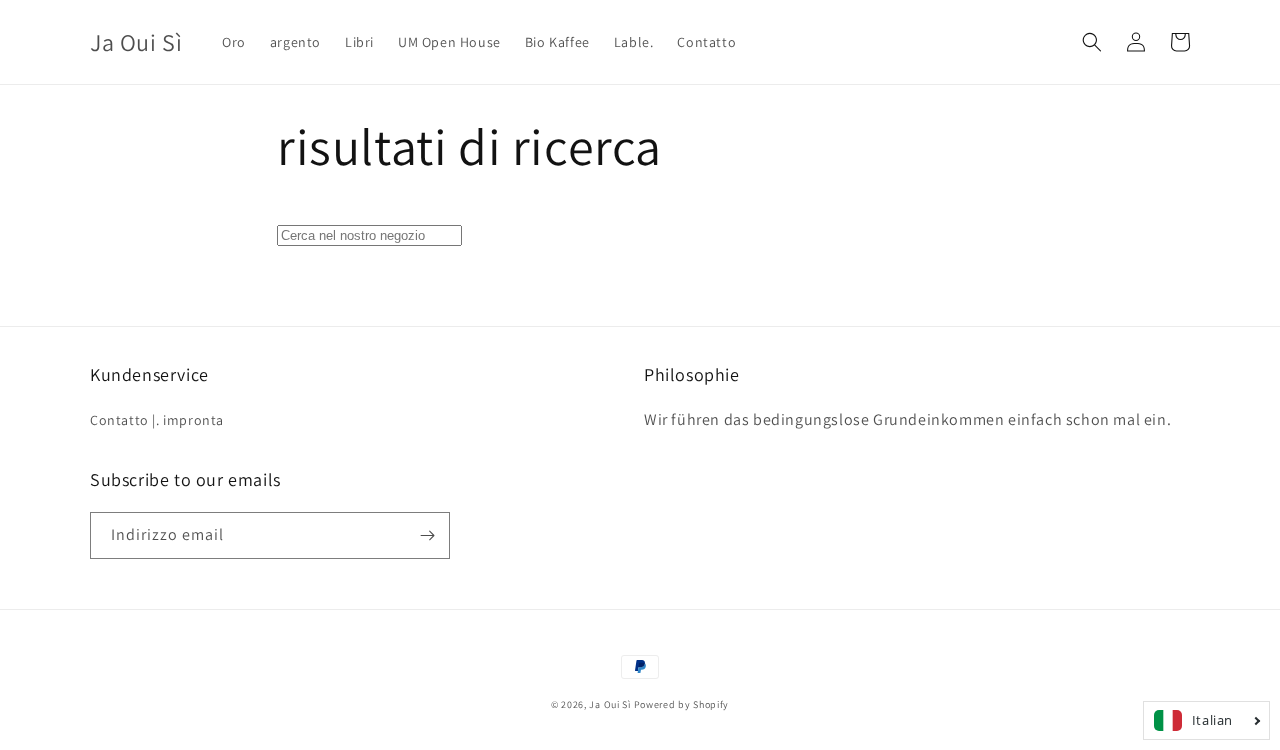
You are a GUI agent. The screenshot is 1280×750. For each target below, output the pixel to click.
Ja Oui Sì (609, 704)
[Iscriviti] (427, 535)
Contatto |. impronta (157, 420)
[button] (1092, 42)
